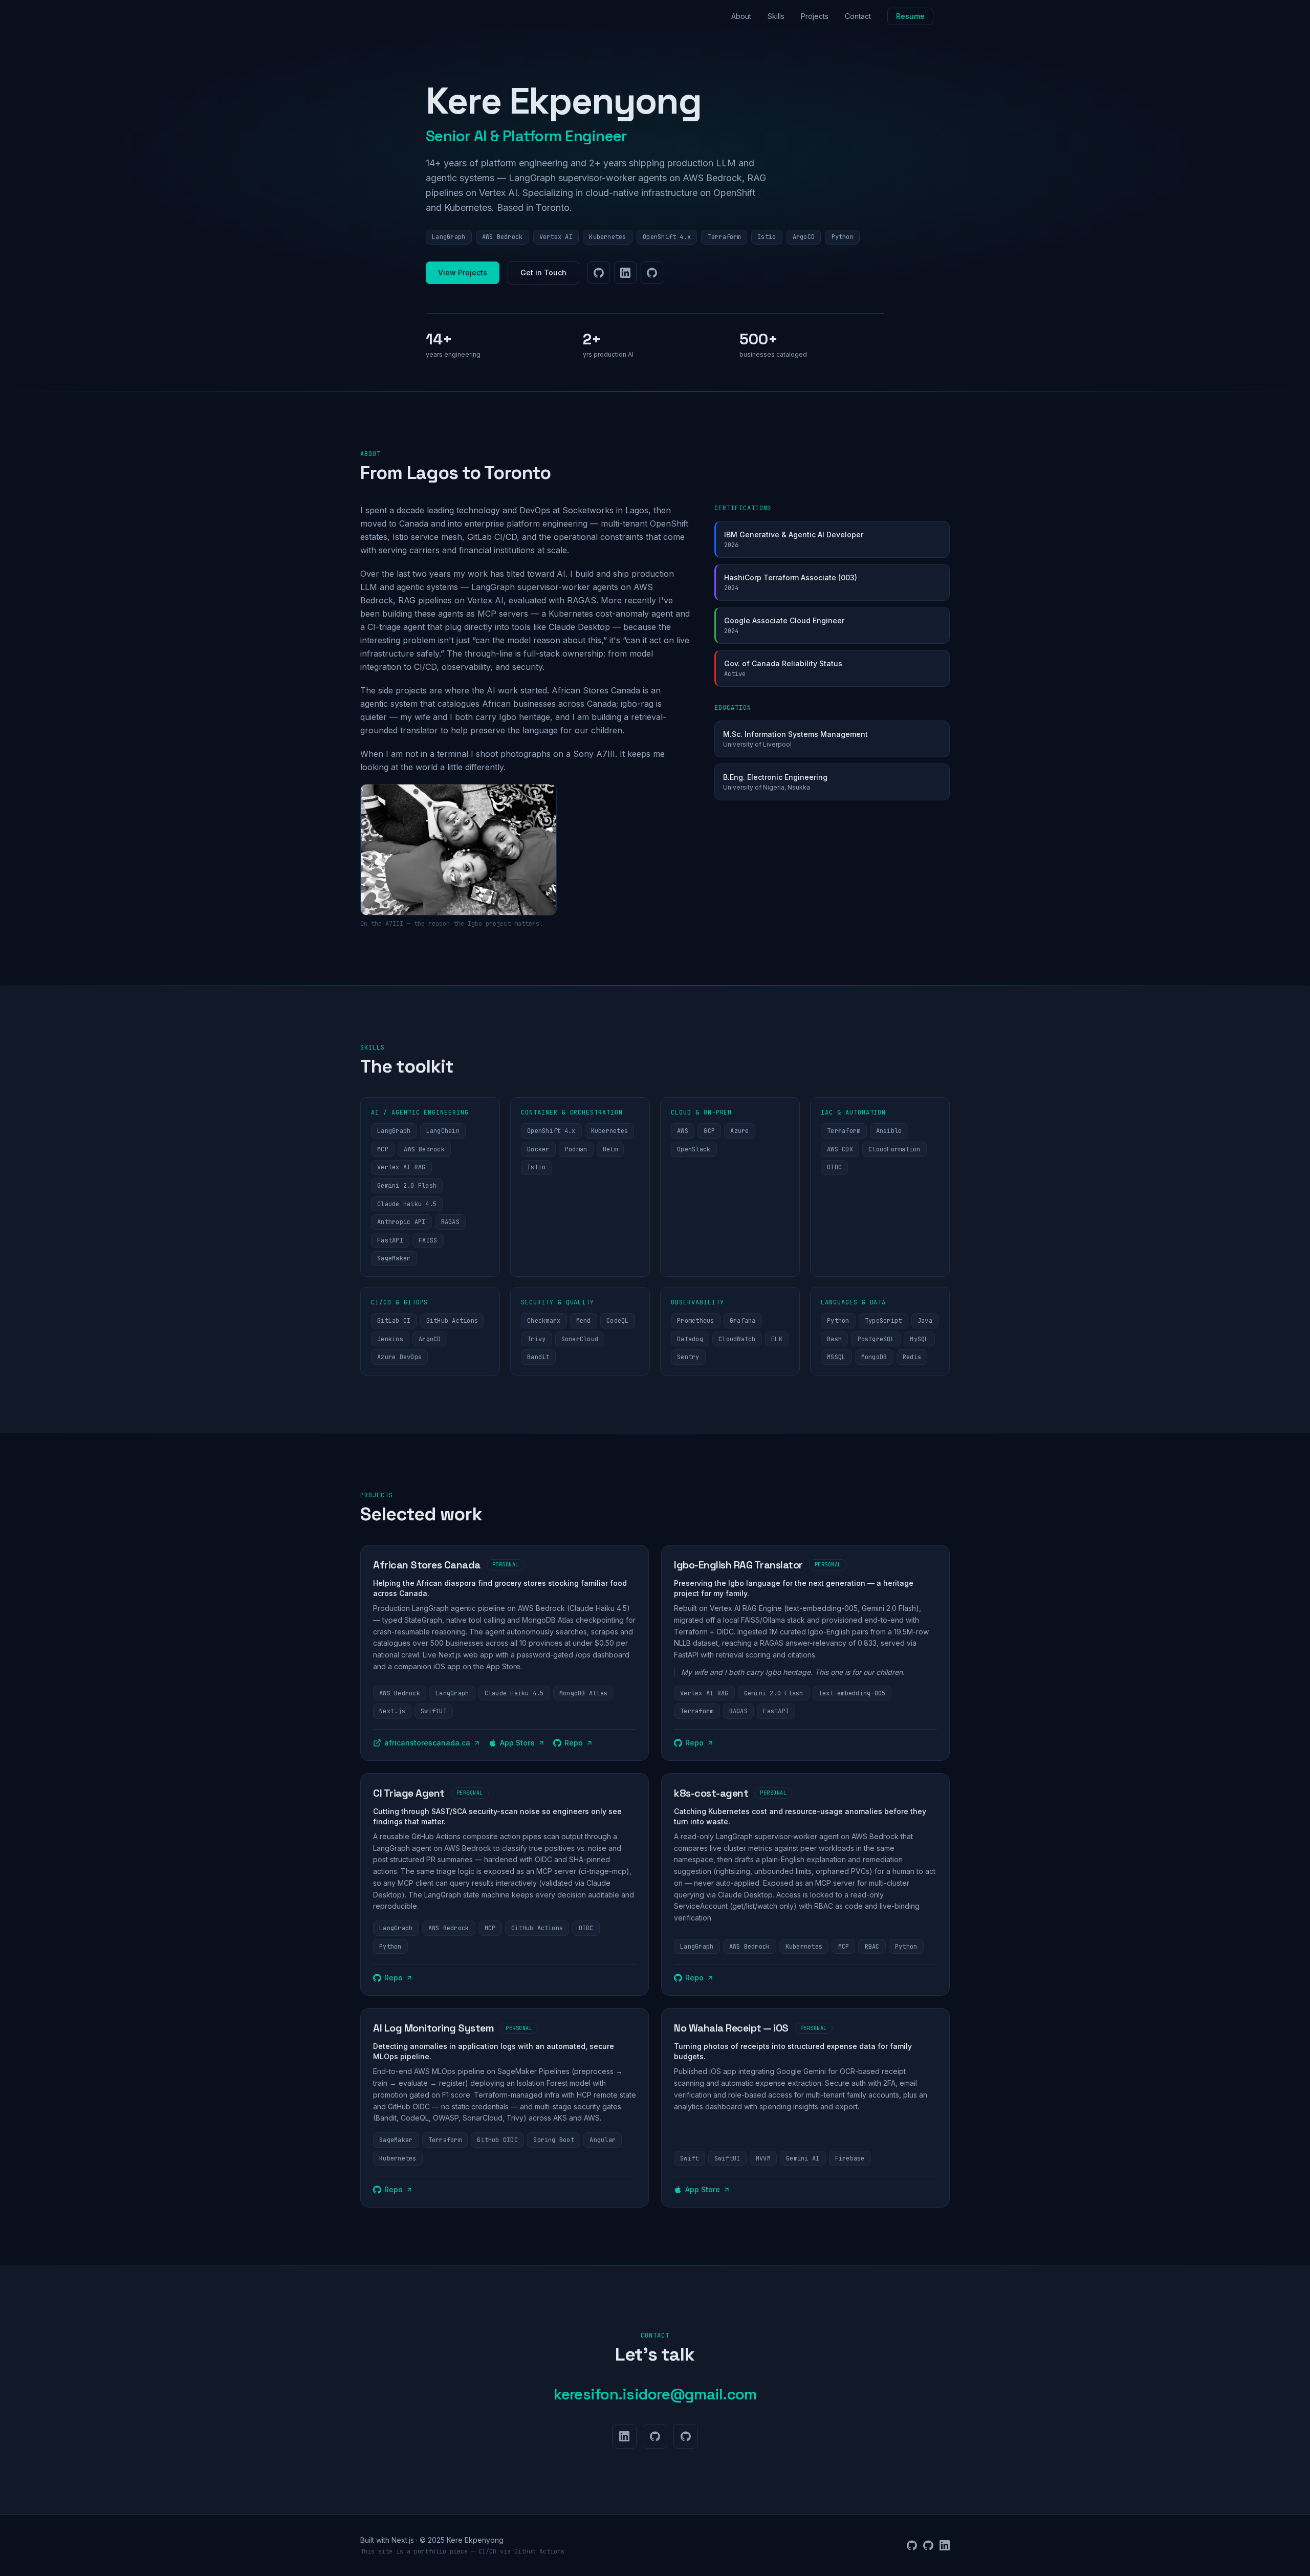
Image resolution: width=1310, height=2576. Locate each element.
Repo (574, 1743)
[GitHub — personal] (599, 273)
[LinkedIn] (625, 273)
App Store (517, 1743)
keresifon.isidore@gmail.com (655, 2394)
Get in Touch (543, 272)
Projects (815, 16)
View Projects (463, 272)
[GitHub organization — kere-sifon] (652, 273)
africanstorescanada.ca (427, 1743)
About (741, 16)
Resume (910, 16)
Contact (858, 16)
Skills (776, 16)
